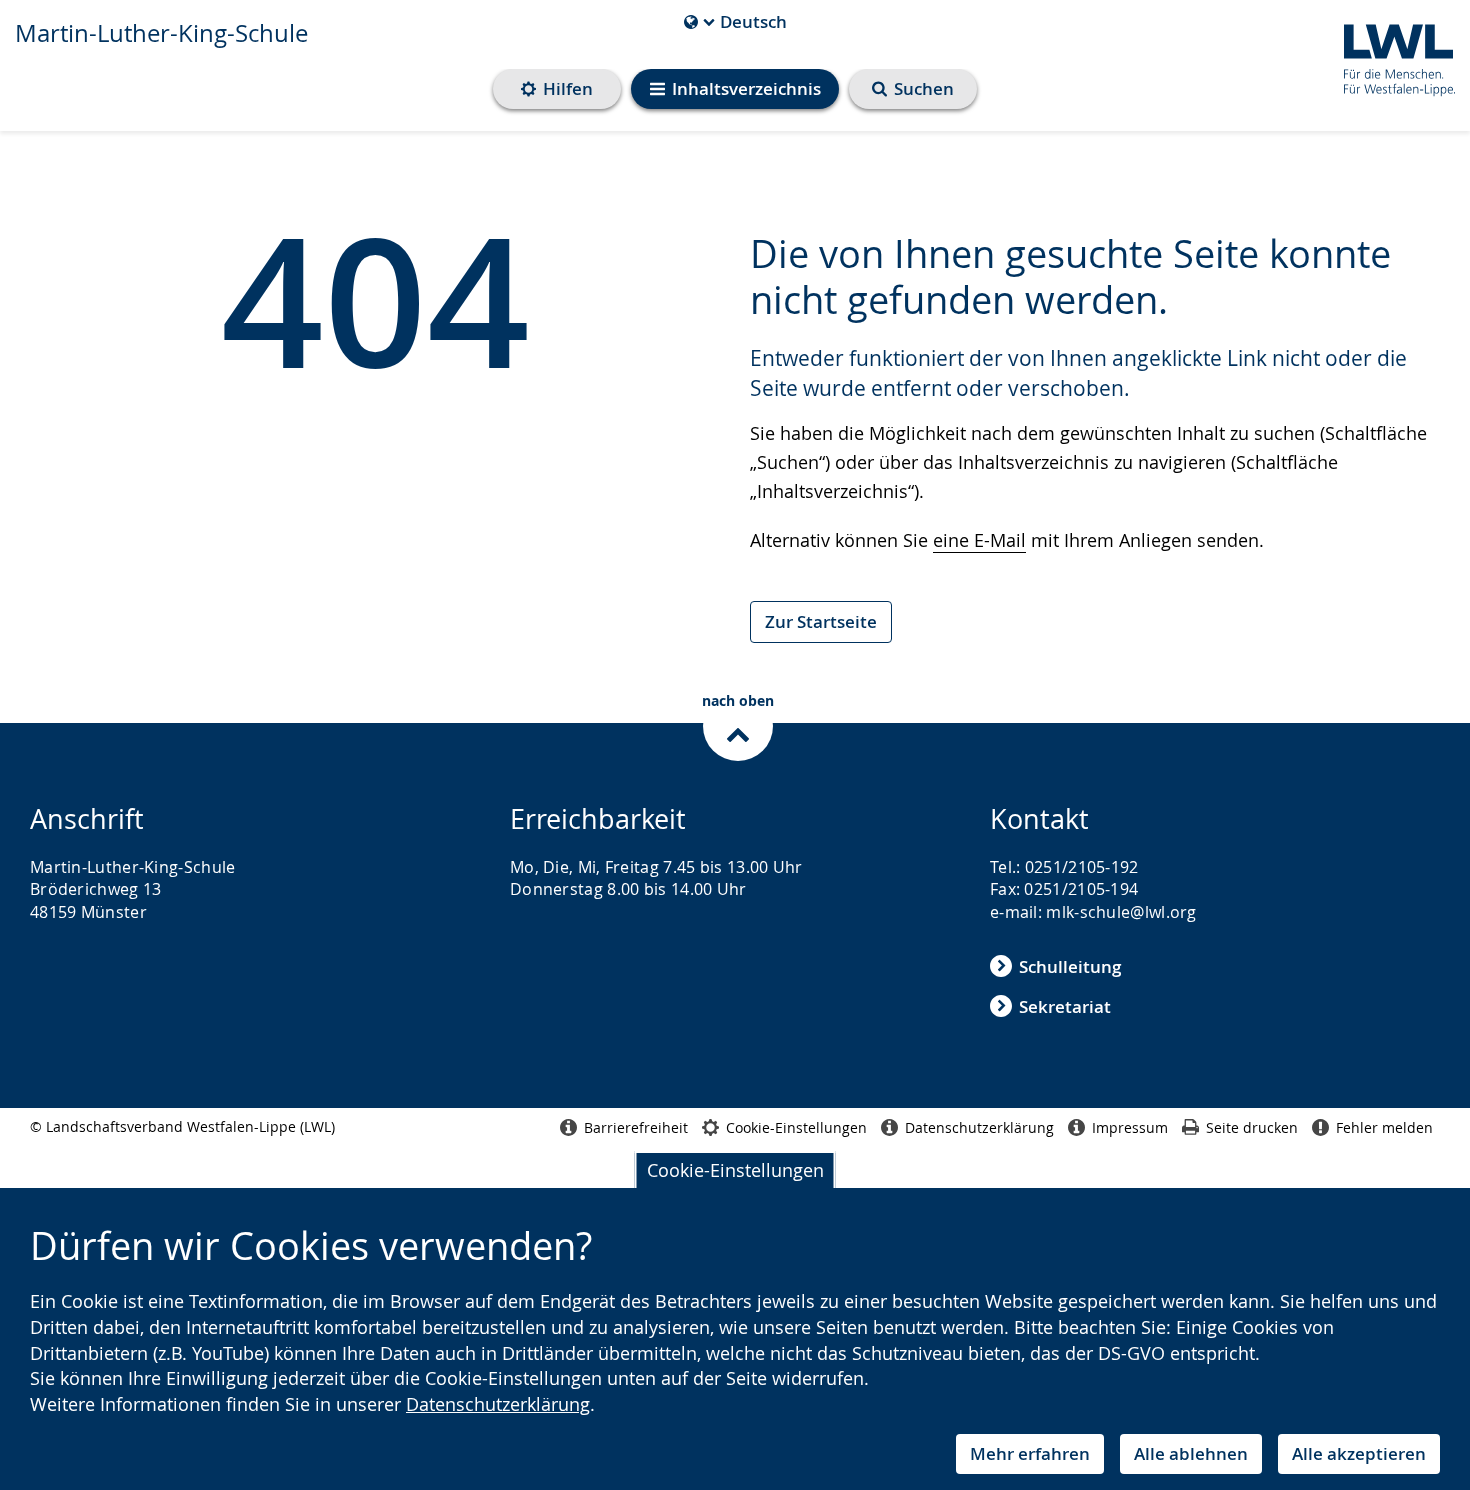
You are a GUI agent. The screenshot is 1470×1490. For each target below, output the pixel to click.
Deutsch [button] (735, 22)
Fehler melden (1384, 1127)
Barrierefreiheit (636, 1127)
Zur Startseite (821, 621)
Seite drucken (1252, 1127)
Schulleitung (1070, 966)
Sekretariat (1065, 1006)
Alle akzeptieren (1359, 1453)
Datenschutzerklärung (498, 1404)
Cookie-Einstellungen (735, 1170)
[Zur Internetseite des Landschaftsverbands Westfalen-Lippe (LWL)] (1391, 56)
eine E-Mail (979, 540)
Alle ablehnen (1191, 1453)
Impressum (1130, 1127)
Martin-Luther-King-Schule (161, 33)
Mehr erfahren (1030, 1453)
